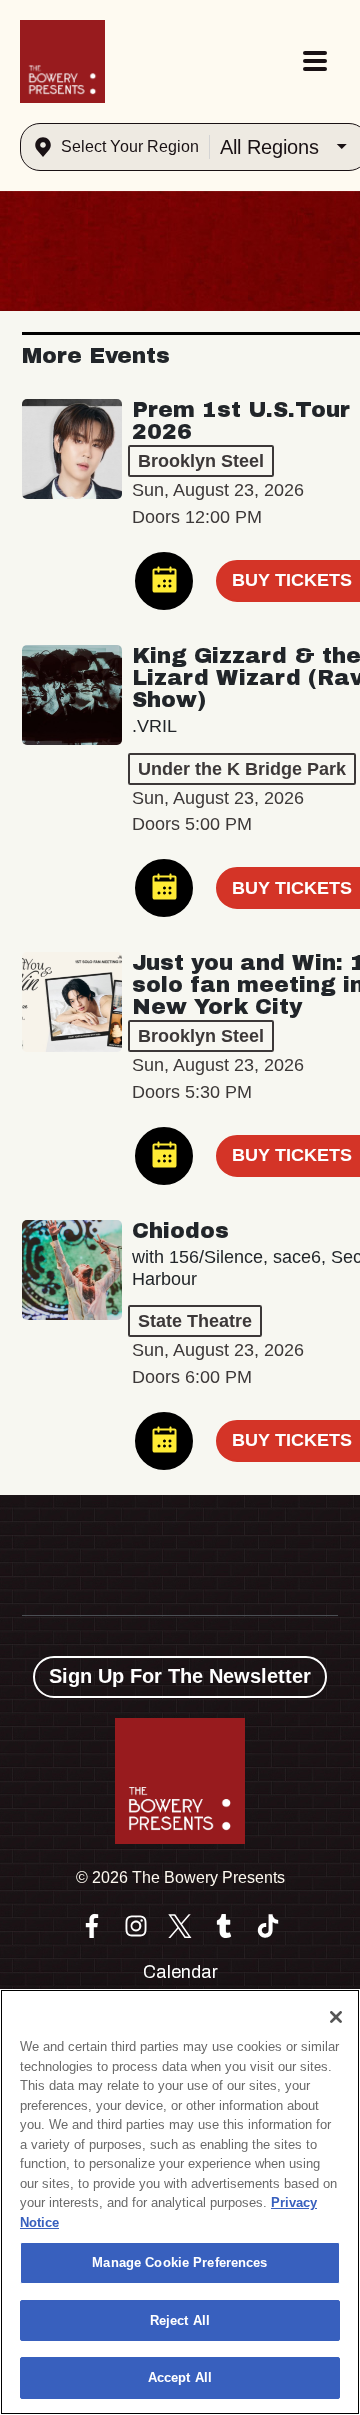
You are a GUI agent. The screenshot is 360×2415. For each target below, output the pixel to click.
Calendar (180, 1972)
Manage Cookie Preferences (179, 2262)
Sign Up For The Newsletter (180, 1676)
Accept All (180, 2377)
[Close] (336, 2017)
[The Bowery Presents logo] (62, 61)
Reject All (180, 2320)
